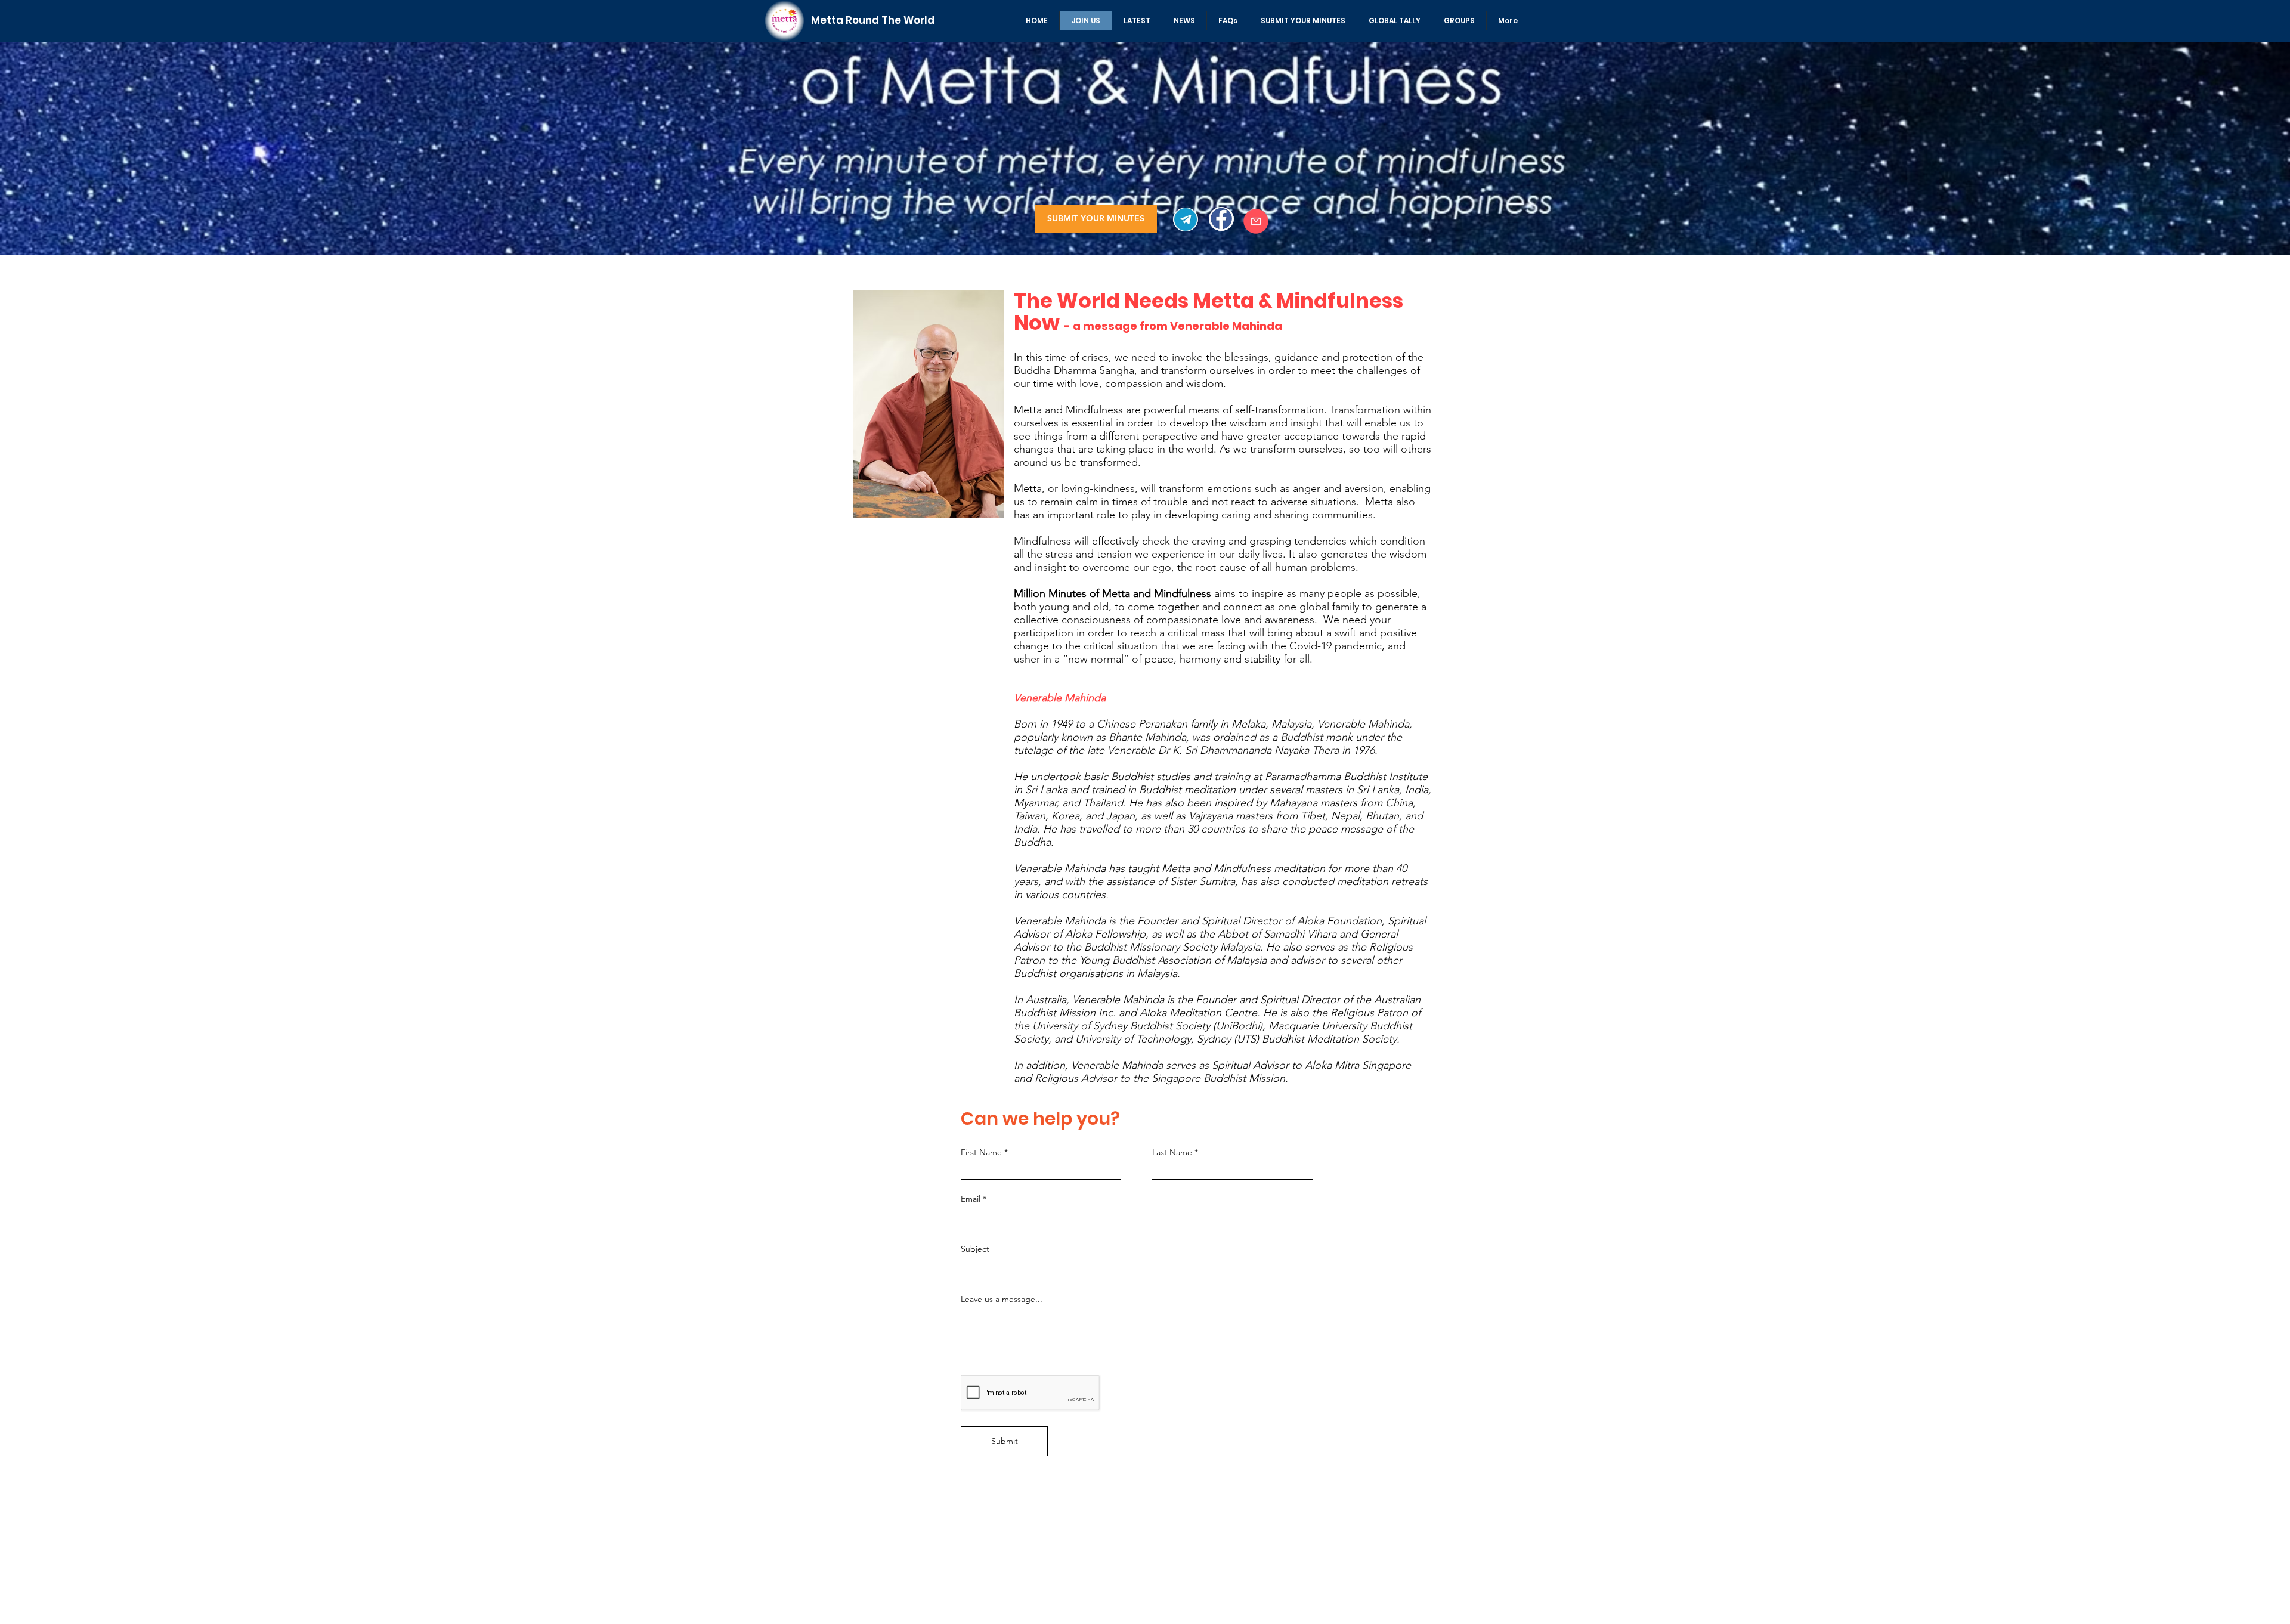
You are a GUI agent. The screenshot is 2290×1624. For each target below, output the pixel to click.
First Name (981, 1152)
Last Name (1172, 1152)
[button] (1137, 21)
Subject (975, 1249)
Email (971, 1199)
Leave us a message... (1002, 1299)
